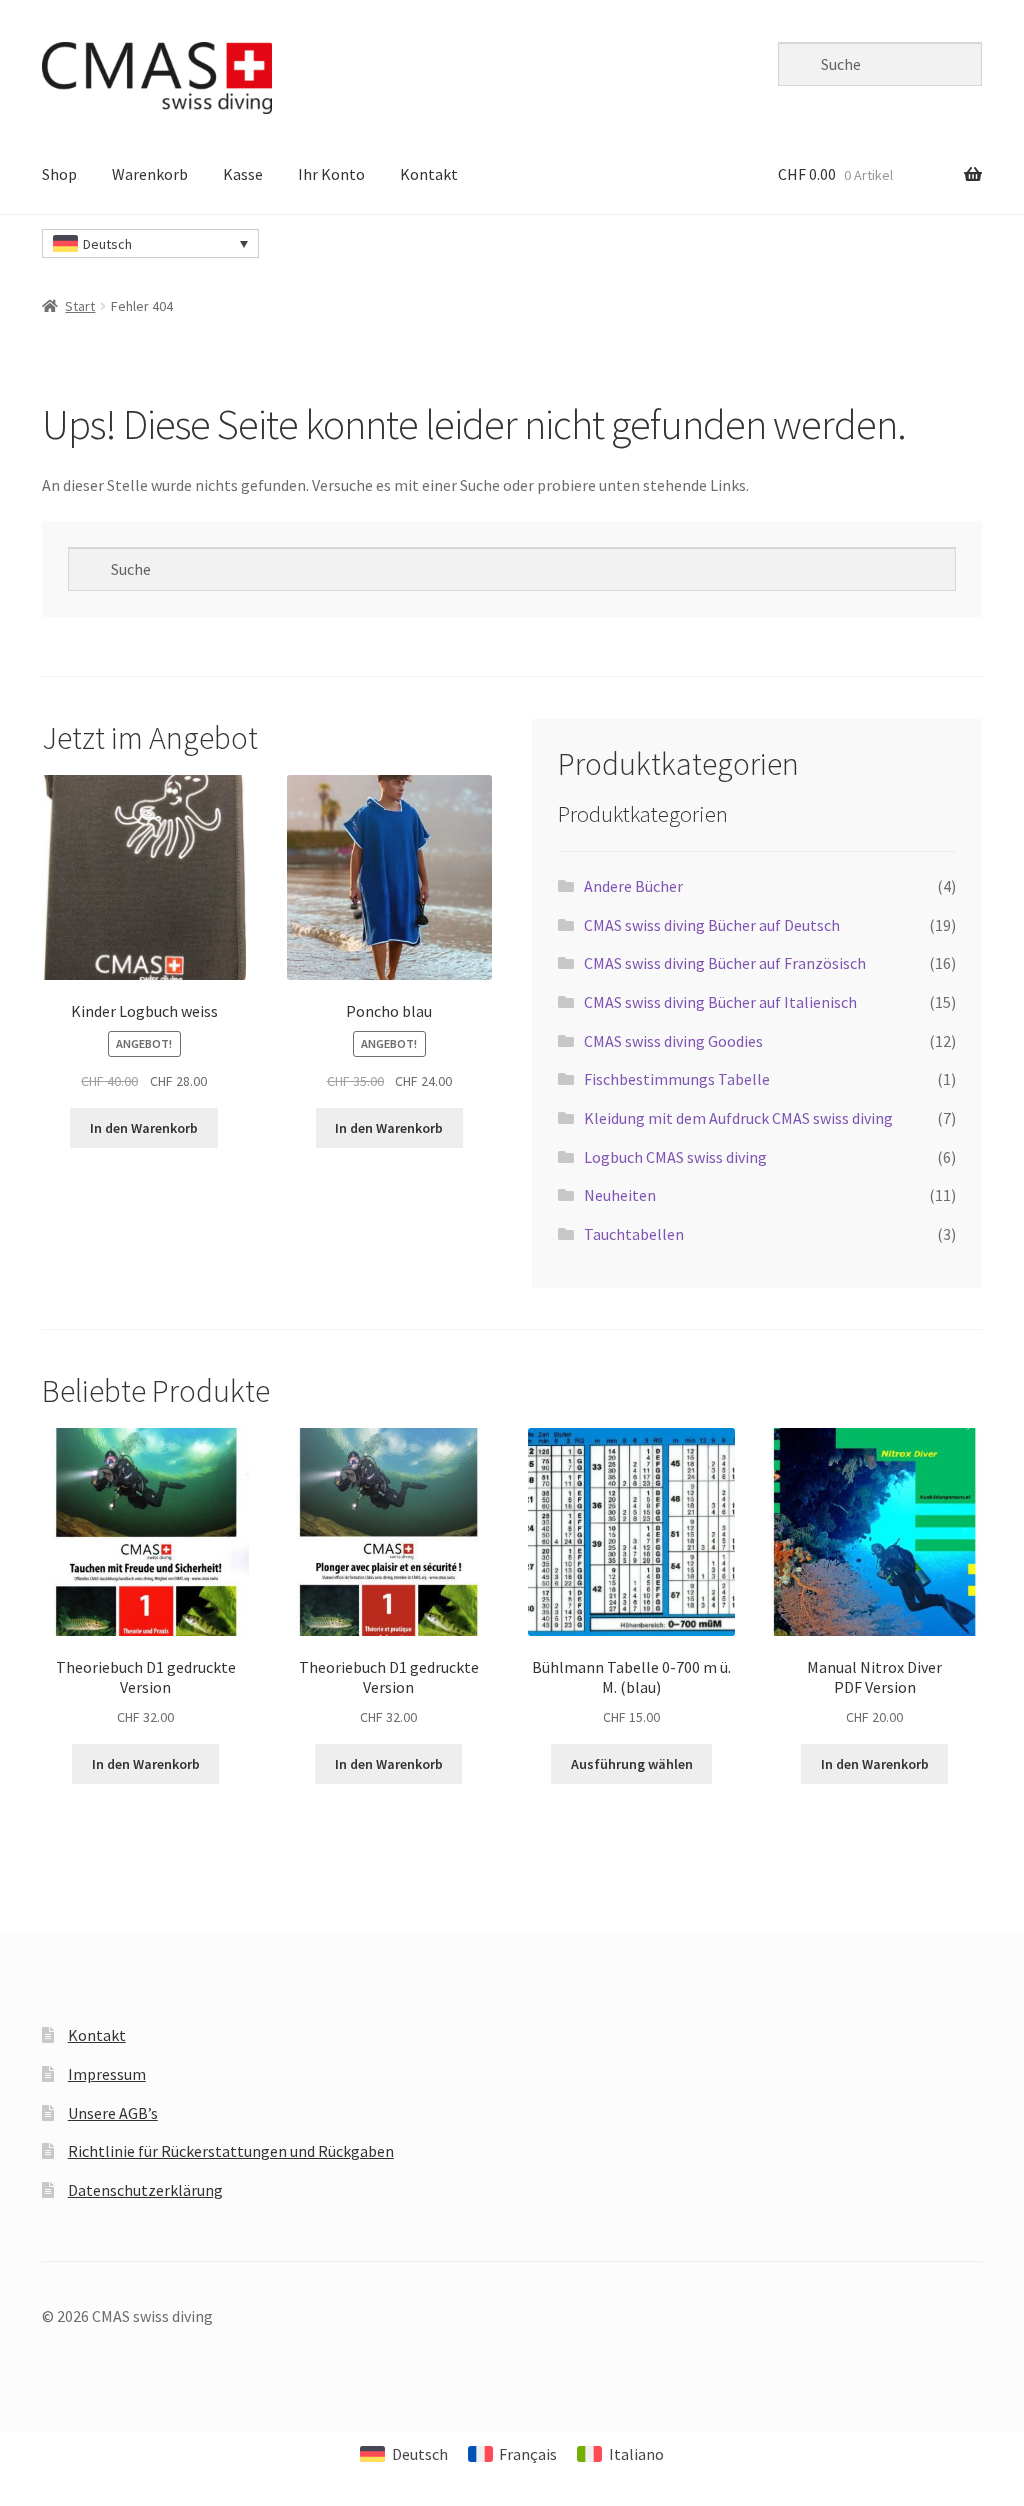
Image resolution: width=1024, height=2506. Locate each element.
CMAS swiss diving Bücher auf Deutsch (712, 925)
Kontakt (429, 174)
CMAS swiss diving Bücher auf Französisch (725, 963)
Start (80, 306)
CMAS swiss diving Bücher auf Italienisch (720, 1002)
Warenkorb (150, 174)
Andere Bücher (633, 886)
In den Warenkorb (144, 1128)
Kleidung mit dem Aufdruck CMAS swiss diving (738, 1118)
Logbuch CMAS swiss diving (675, 1157)
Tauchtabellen (634, 1234)
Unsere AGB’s (113, 2113)
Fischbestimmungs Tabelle (677, 1079)
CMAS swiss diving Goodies (673, 1041)
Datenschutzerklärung (145, 2190)
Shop (59, 174)
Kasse (243, 174)
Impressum (107, 2074)
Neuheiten (620, 1195)
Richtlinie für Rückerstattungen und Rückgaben (231, 2151)
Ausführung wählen (632, 1764)
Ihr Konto (331, 174)
